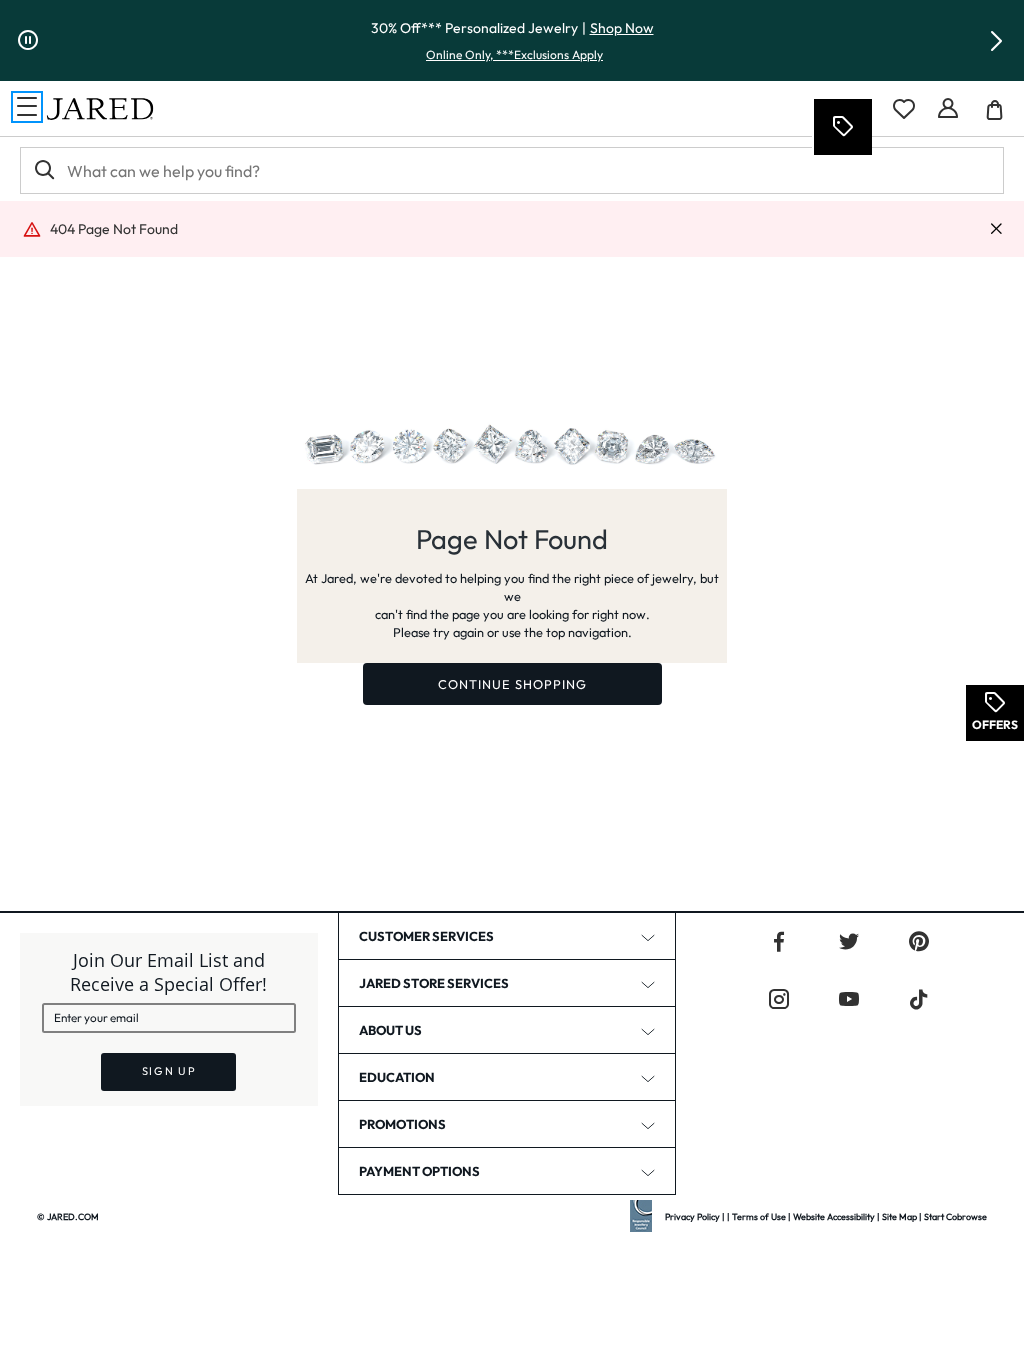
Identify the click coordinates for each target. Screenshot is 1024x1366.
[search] (43, 170)
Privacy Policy (692, 1216)
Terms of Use (759, 1216)
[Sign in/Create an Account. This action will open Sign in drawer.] (948, 109)
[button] (996, 41)
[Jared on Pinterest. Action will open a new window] (919, 942)
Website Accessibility (834, 1216)
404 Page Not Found (114, 229)
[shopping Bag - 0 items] (1002, 117)
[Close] (996, 229)
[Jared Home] (100, 109)
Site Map (899, 1216)
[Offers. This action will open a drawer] (842, 127)
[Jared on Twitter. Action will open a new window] (849, 942)
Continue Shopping (512, 684)
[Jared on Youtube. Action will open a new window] (849, 1000)
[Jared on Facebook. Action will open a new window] (779, 942)
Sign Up (169, 1071)
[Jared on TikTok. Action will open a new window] (919, 1000)
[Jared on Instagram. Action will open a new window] (779, 1000)
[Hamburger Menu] (27, 107)
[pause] (28, 41)
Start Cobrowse (955, 1216)
